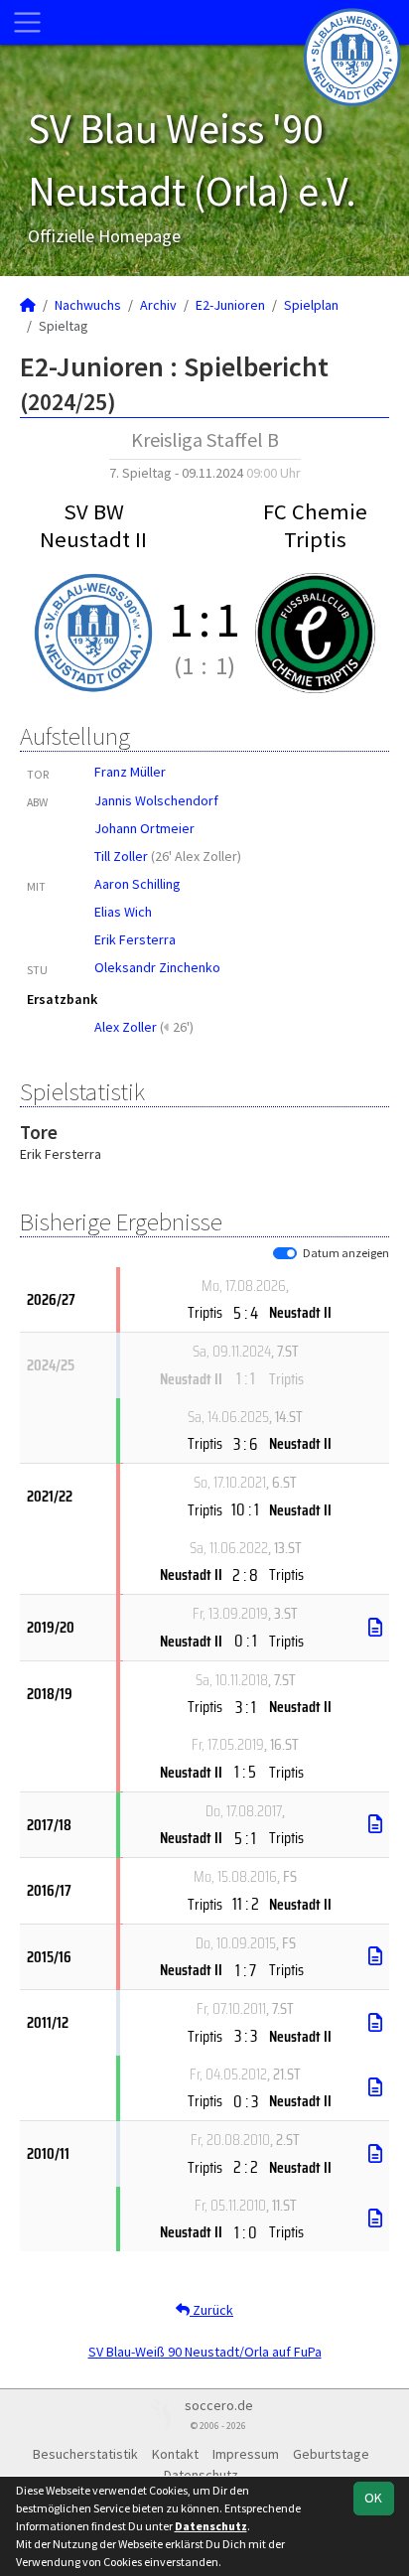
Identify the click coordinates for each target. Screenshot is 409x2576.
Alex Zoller (126, 1027)
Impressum (246, 2454)
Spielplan (311, 305)
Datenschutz (211, 2526)
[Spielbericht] (375, 1628)
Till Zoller (121, 856)
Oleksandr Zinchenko (157, 967)
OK (373, 2498)
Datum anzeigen (346, 1253)
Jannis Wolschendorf (156, 800)
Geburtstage (331, 2454)
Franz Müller (130, 772)
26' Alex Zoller (196, 856)
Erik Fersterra (135, 939)
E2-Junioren (230, 305)
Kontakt (175, 2454)
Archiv (158, 305)
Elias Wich (123, 912)
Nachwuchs (88, 305)
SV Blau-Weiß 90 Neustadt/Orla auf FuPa (205, 2352)
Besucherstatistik (85, 2454)
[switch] (285, 1253)
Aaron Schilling (137, 884)
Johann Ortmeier (144, 828)
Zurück (211, 2310)
